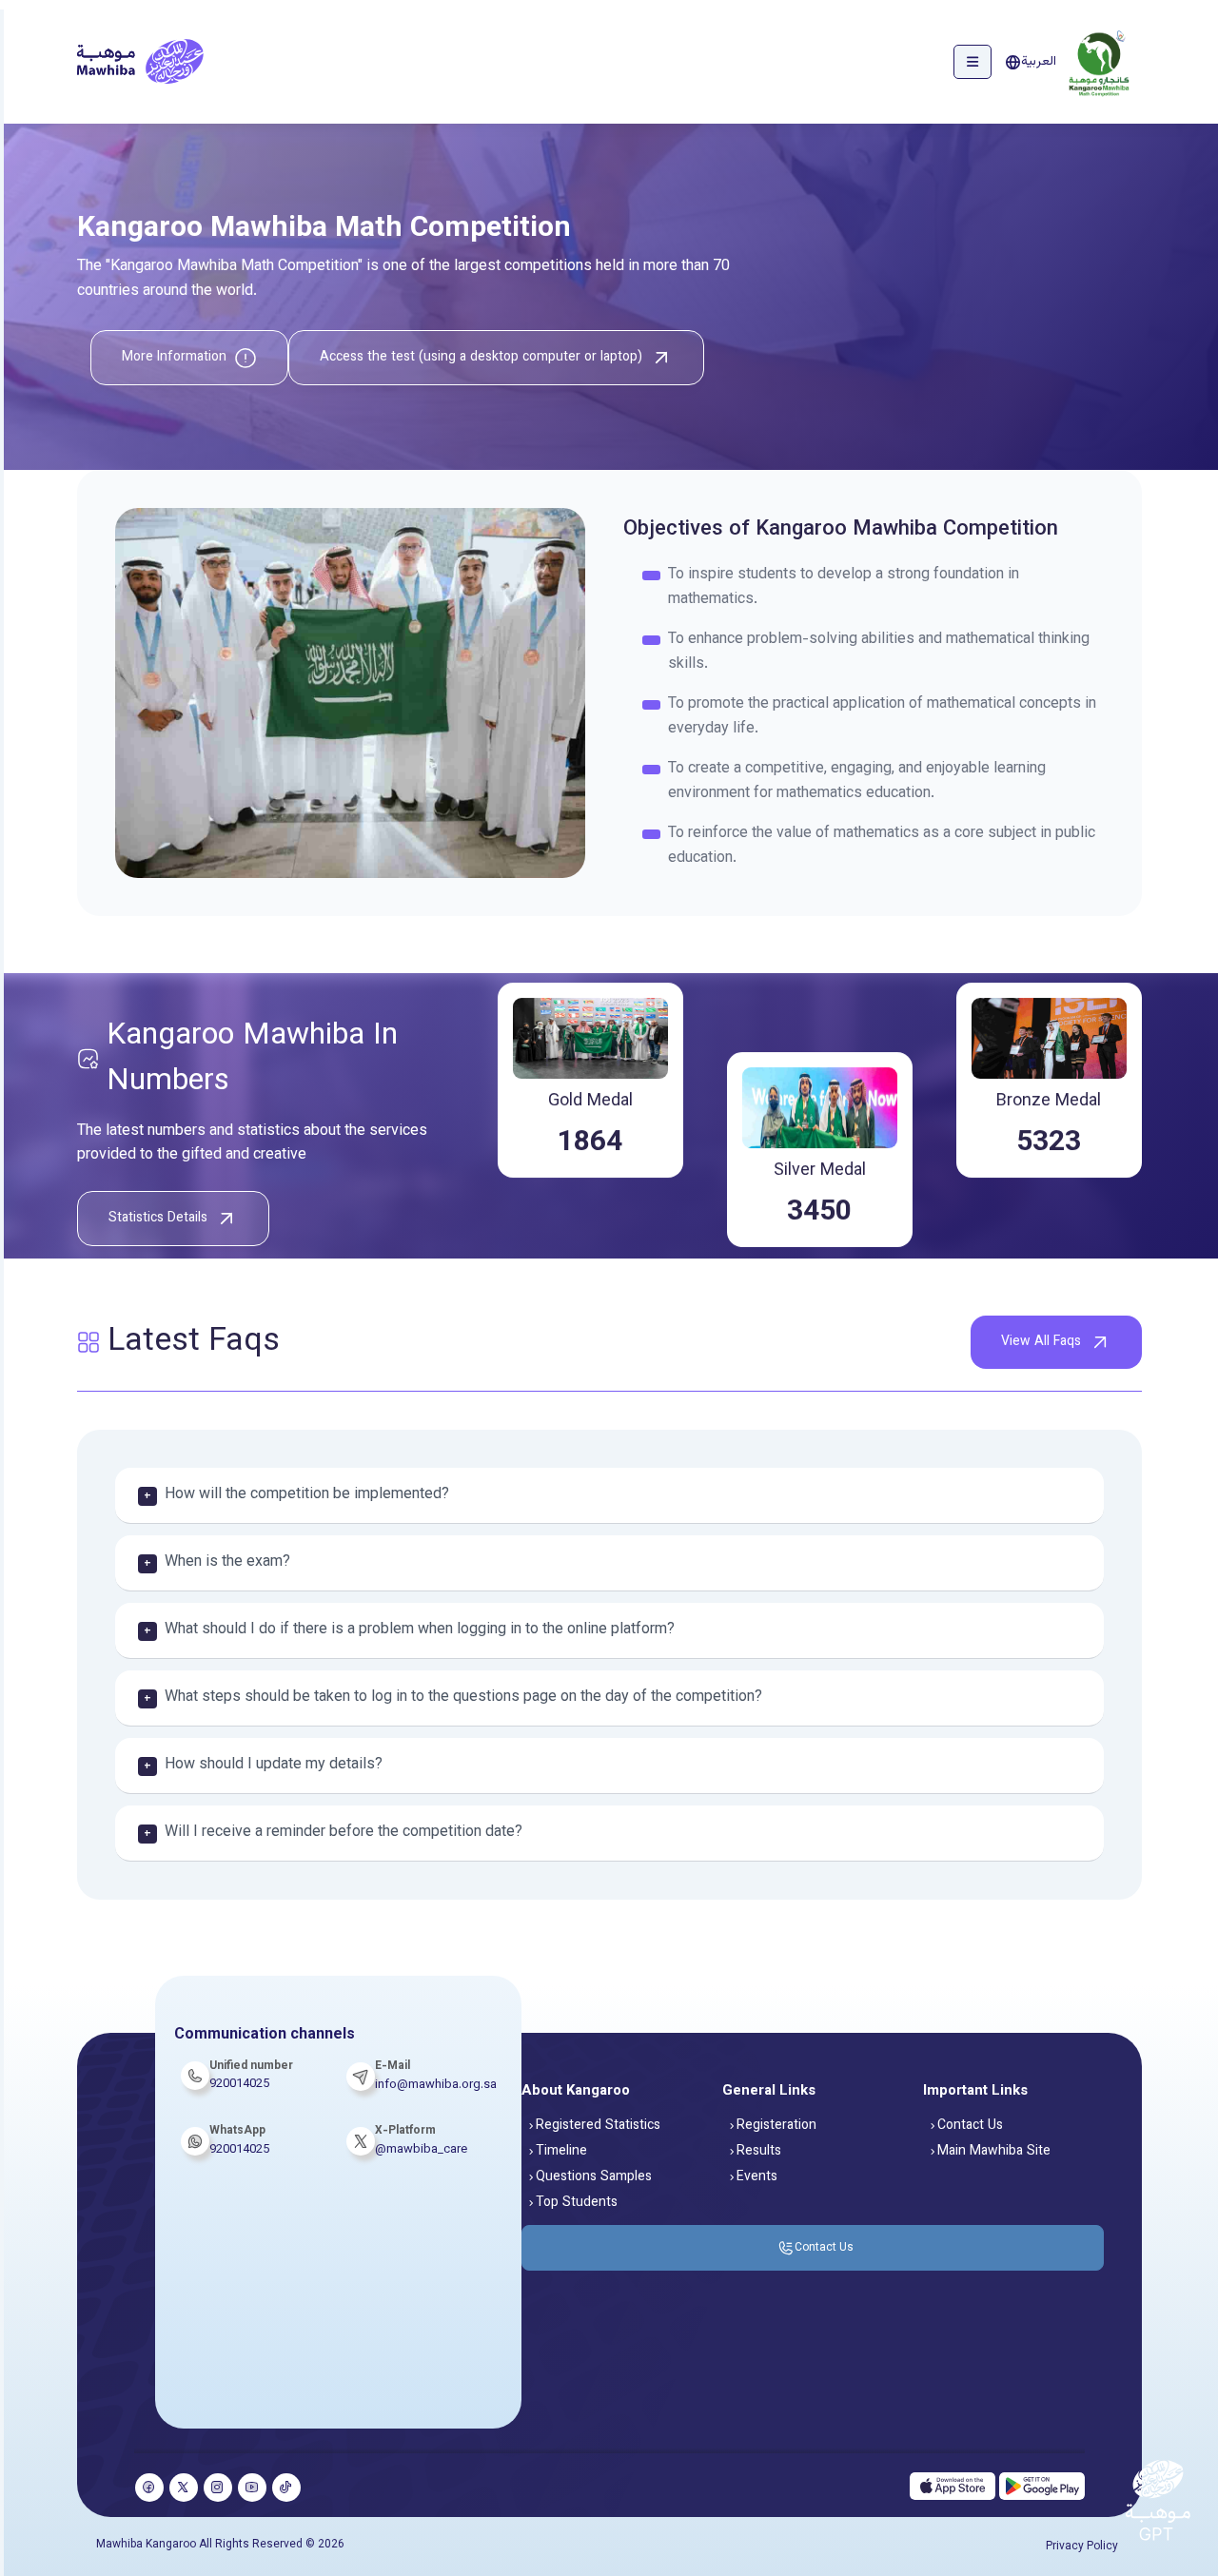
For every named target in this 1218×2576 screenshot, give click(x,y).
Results (759, 2152)
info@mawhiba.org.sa (436, 2085)
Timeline (561, 2152)
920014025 (239, 2150)
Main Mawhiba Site (994, 2152)
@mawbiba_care (421, 2150)
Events (757, 2177)
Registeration (776, 2126)
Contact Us (970, 2126)
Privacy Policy (1082, 2547)
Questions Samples (594, 2177)
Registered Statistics (598, 2126)
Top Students (577, 2203)
